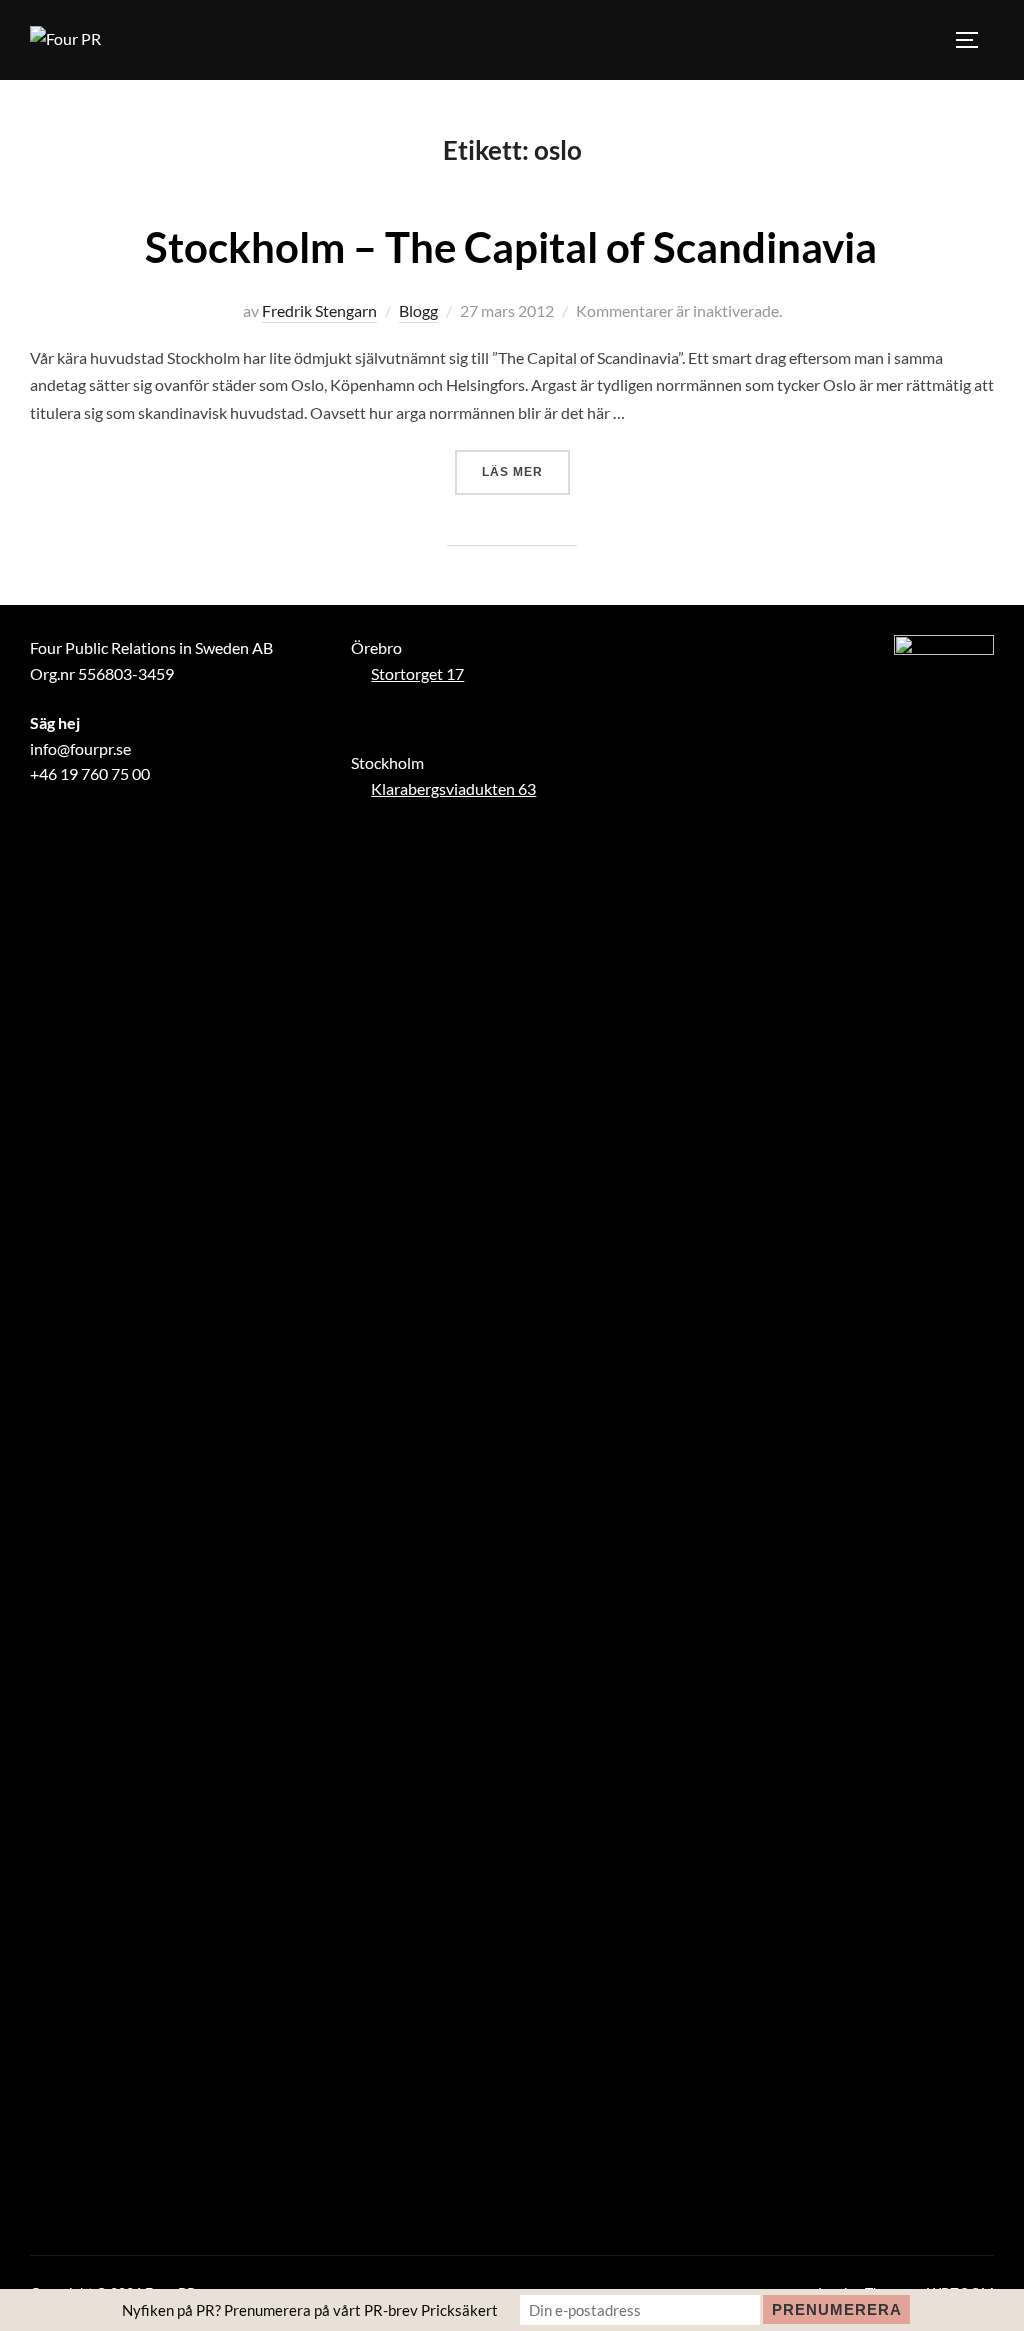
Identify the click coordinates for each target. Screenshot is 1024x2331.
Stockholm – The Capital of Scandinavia (511, 247)
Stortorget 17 (417, 673)
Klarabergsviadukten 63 (453, 788)
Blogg (418, 310)
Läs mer (526, 471)
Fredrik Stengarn (319, 310)
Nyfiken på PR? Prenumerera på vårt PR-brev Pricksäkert (310, 2310)
